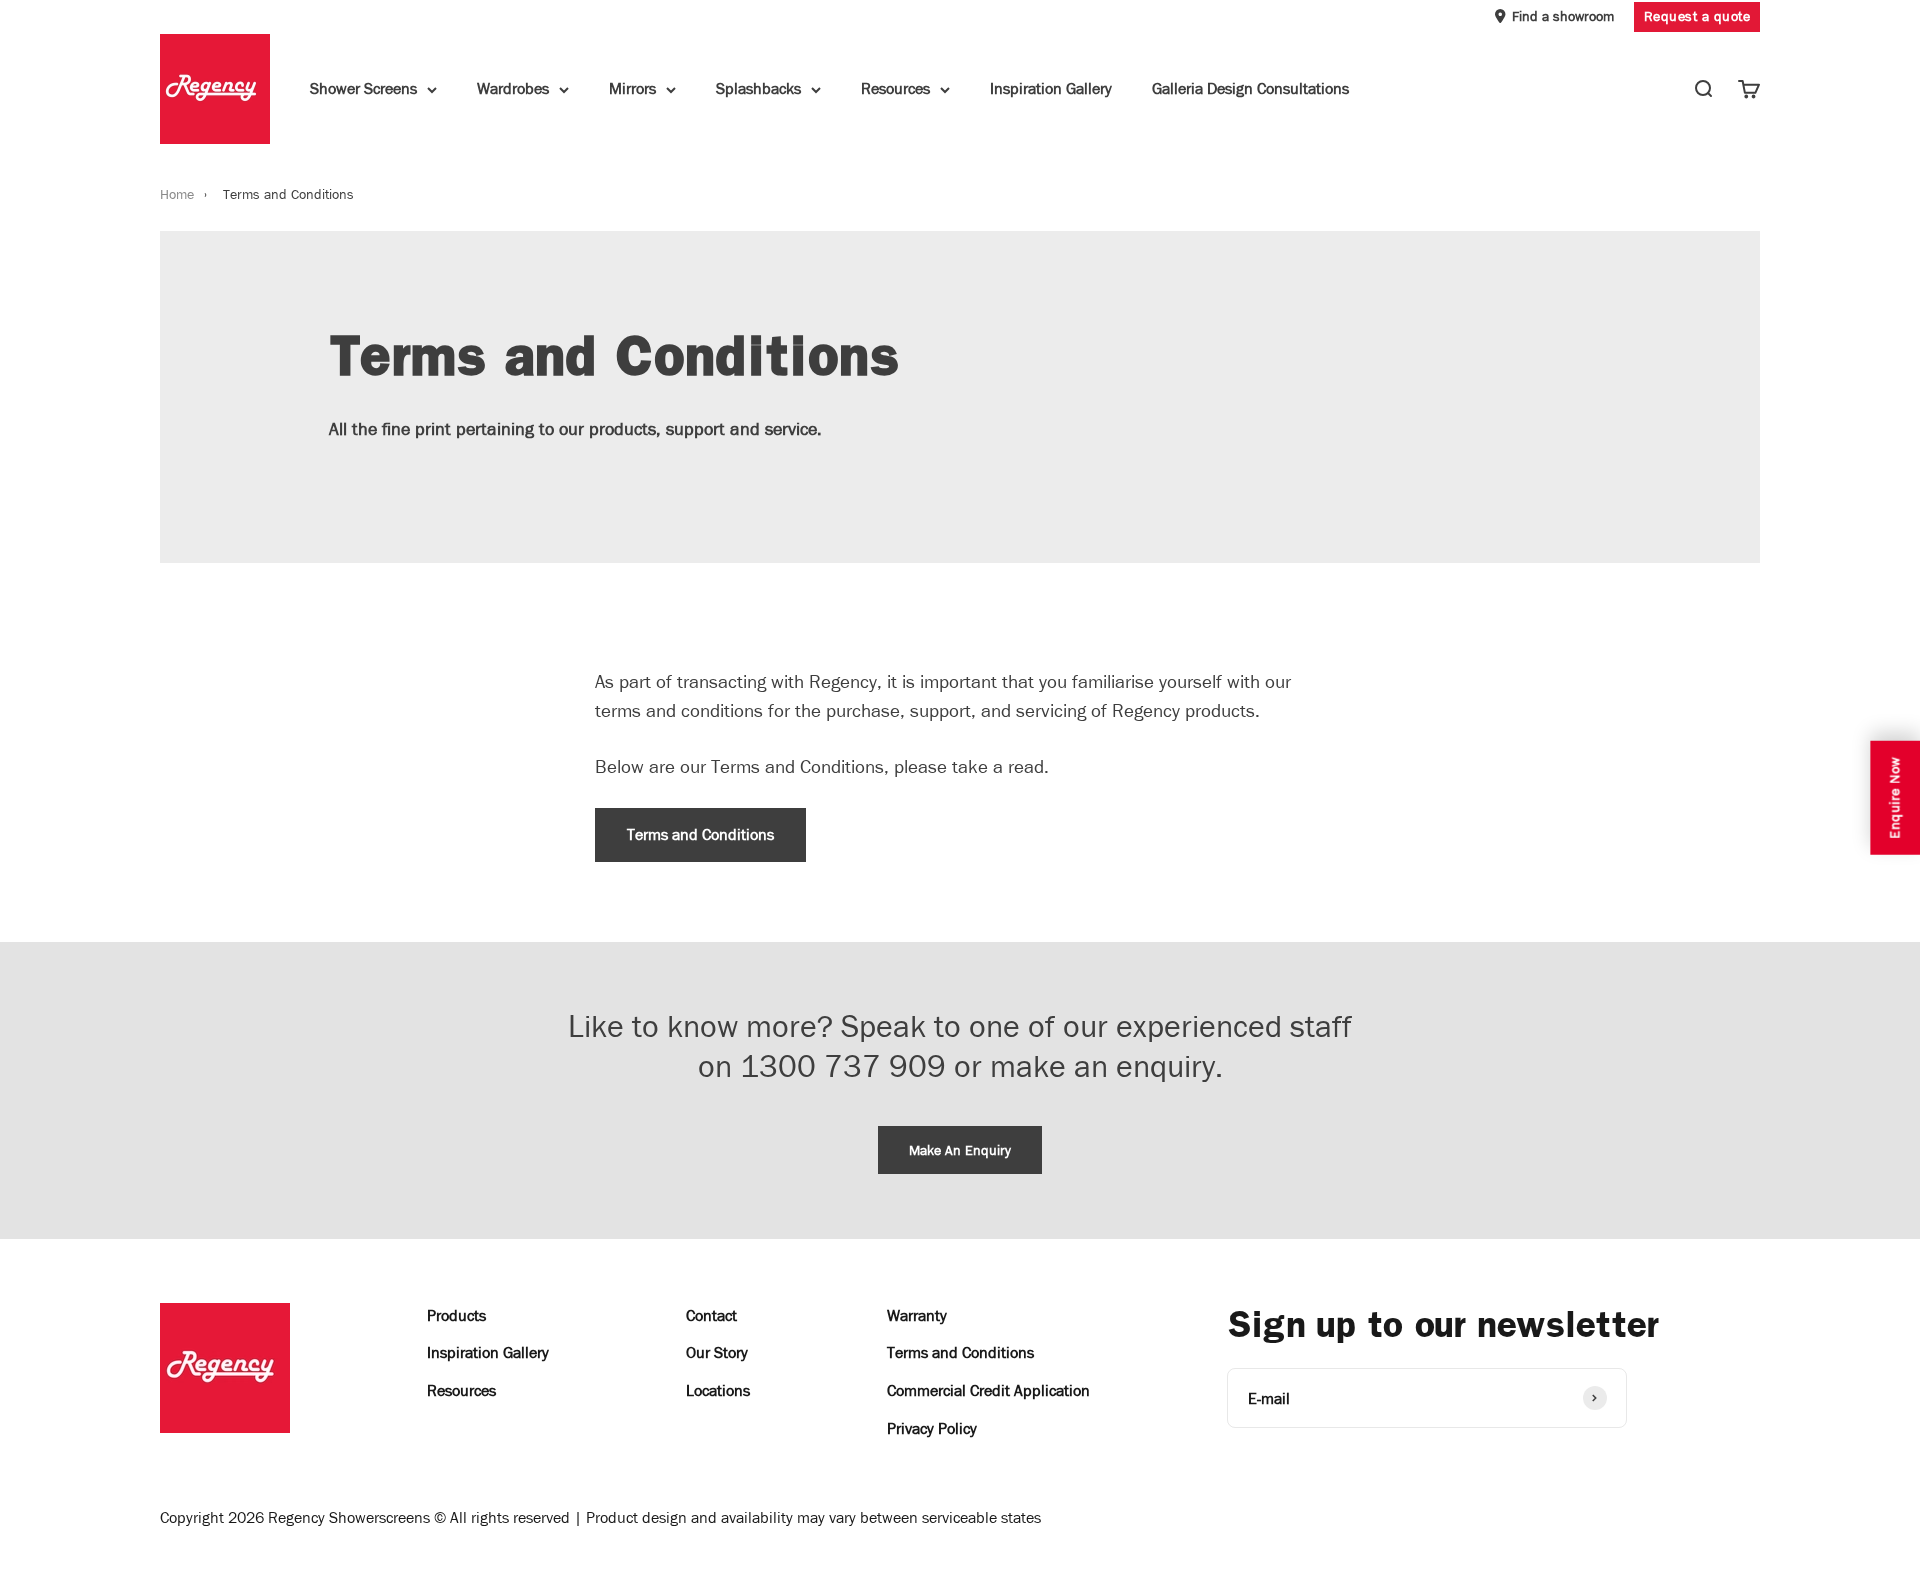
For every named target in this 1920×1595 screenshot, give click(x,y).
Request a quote (1697, 16)
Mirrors (632, 89)
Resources (895, 89)
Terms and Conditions (700, 834)
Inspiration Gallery (1051, 89)
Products (456, 1315)
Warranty (917, 1315)
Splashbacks (758, 89)
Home (177, 194)
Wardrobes (513, 89)
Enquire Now (1894, 798)
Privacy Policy (932, 1428)
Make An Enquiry (960, 1150)
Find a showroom (1563, 16)
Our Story (717, 1352)
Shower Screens (363, 89)
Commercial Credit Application (988, 1390)
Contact (711, 1315)
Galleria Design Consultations (1250, 89)
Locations (718, 1390)
